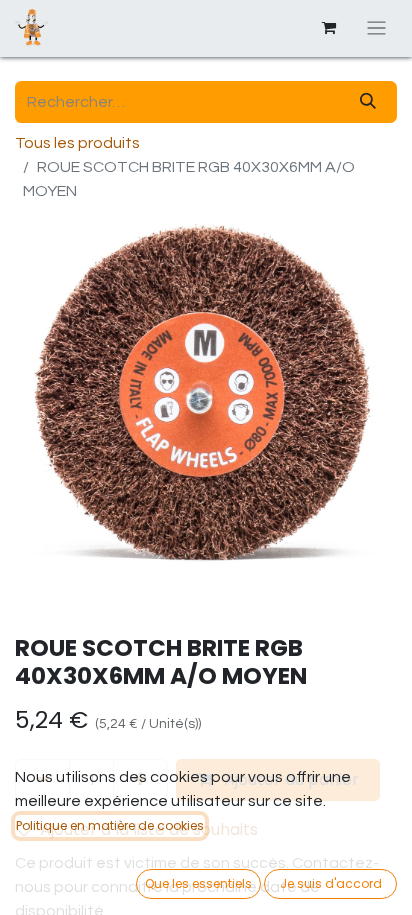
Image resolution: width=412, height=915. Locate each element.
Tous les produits (77, 143)
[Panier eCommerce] (329, 28)
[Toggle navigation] (376, 28)
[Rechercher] (368, 102)
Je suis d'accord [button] (331, 883)
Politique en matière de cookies (110, 825)
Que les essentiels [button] (198, 883)
